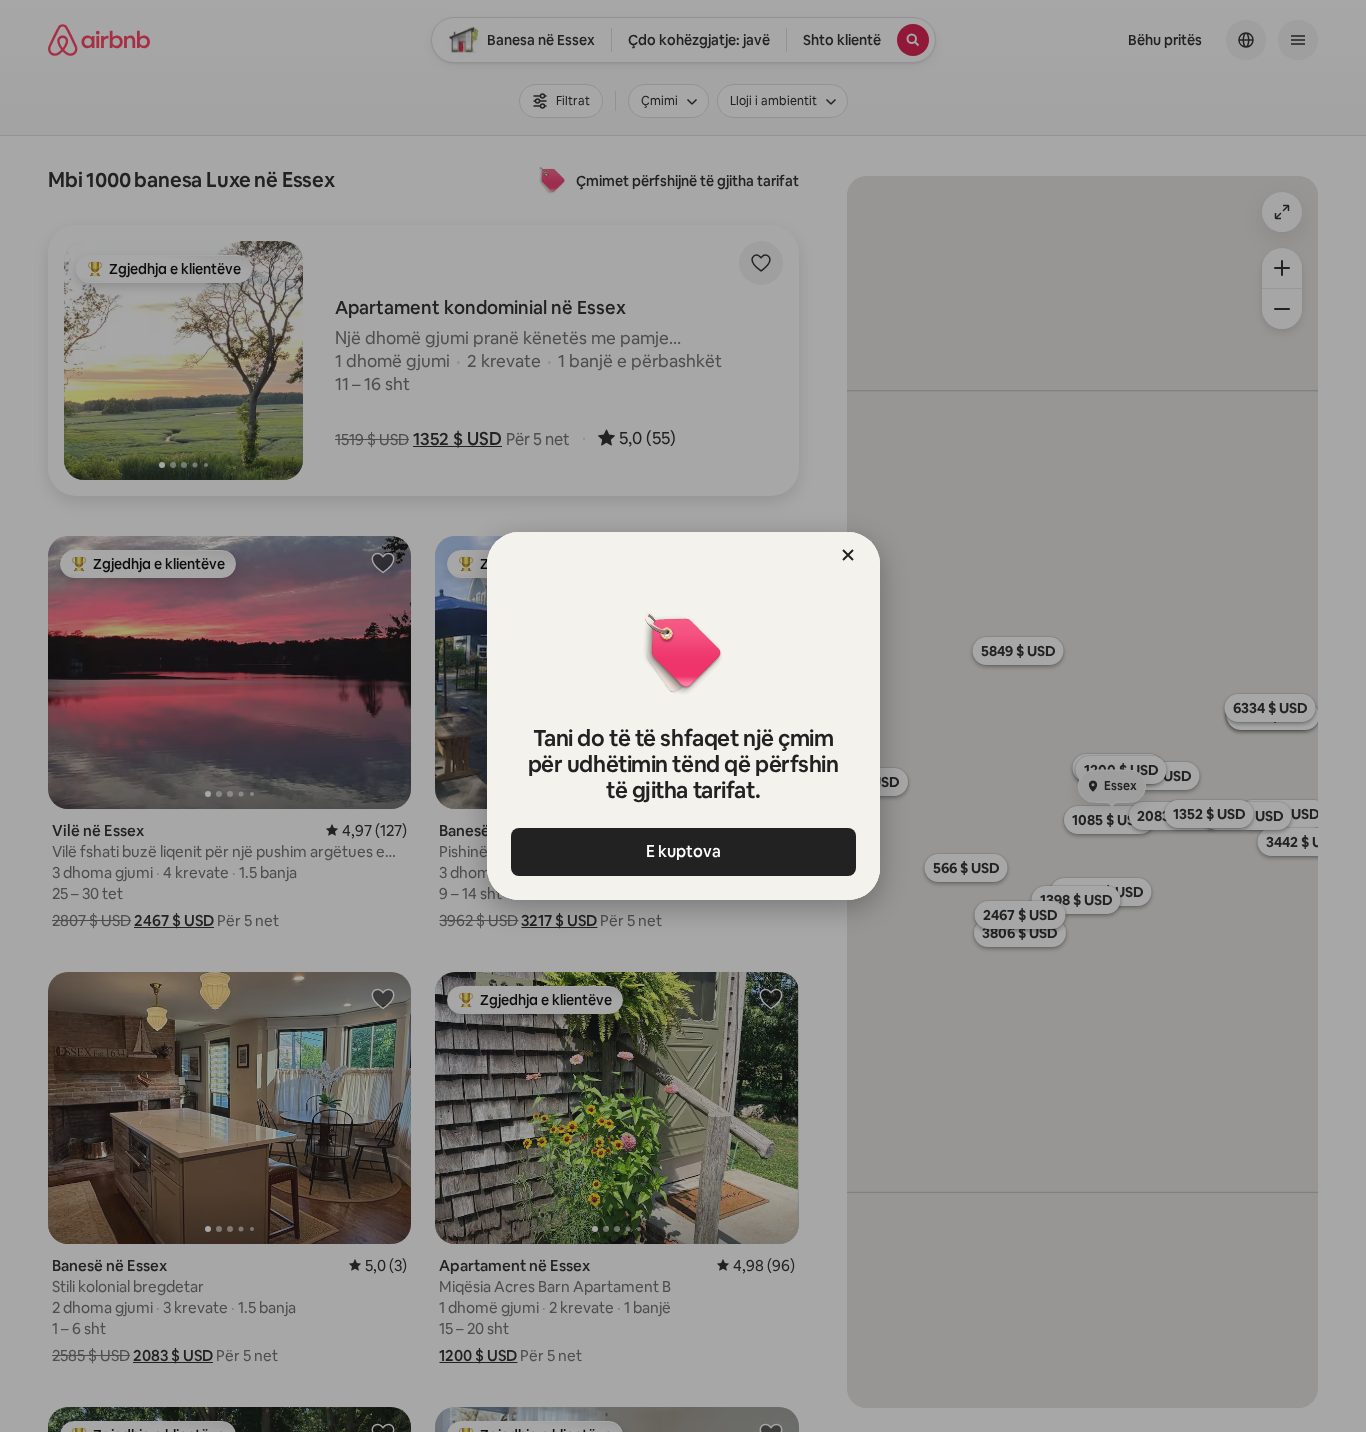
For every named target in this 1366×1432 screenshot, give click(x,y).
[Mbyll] (848, 555)
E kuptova (683, 851)
